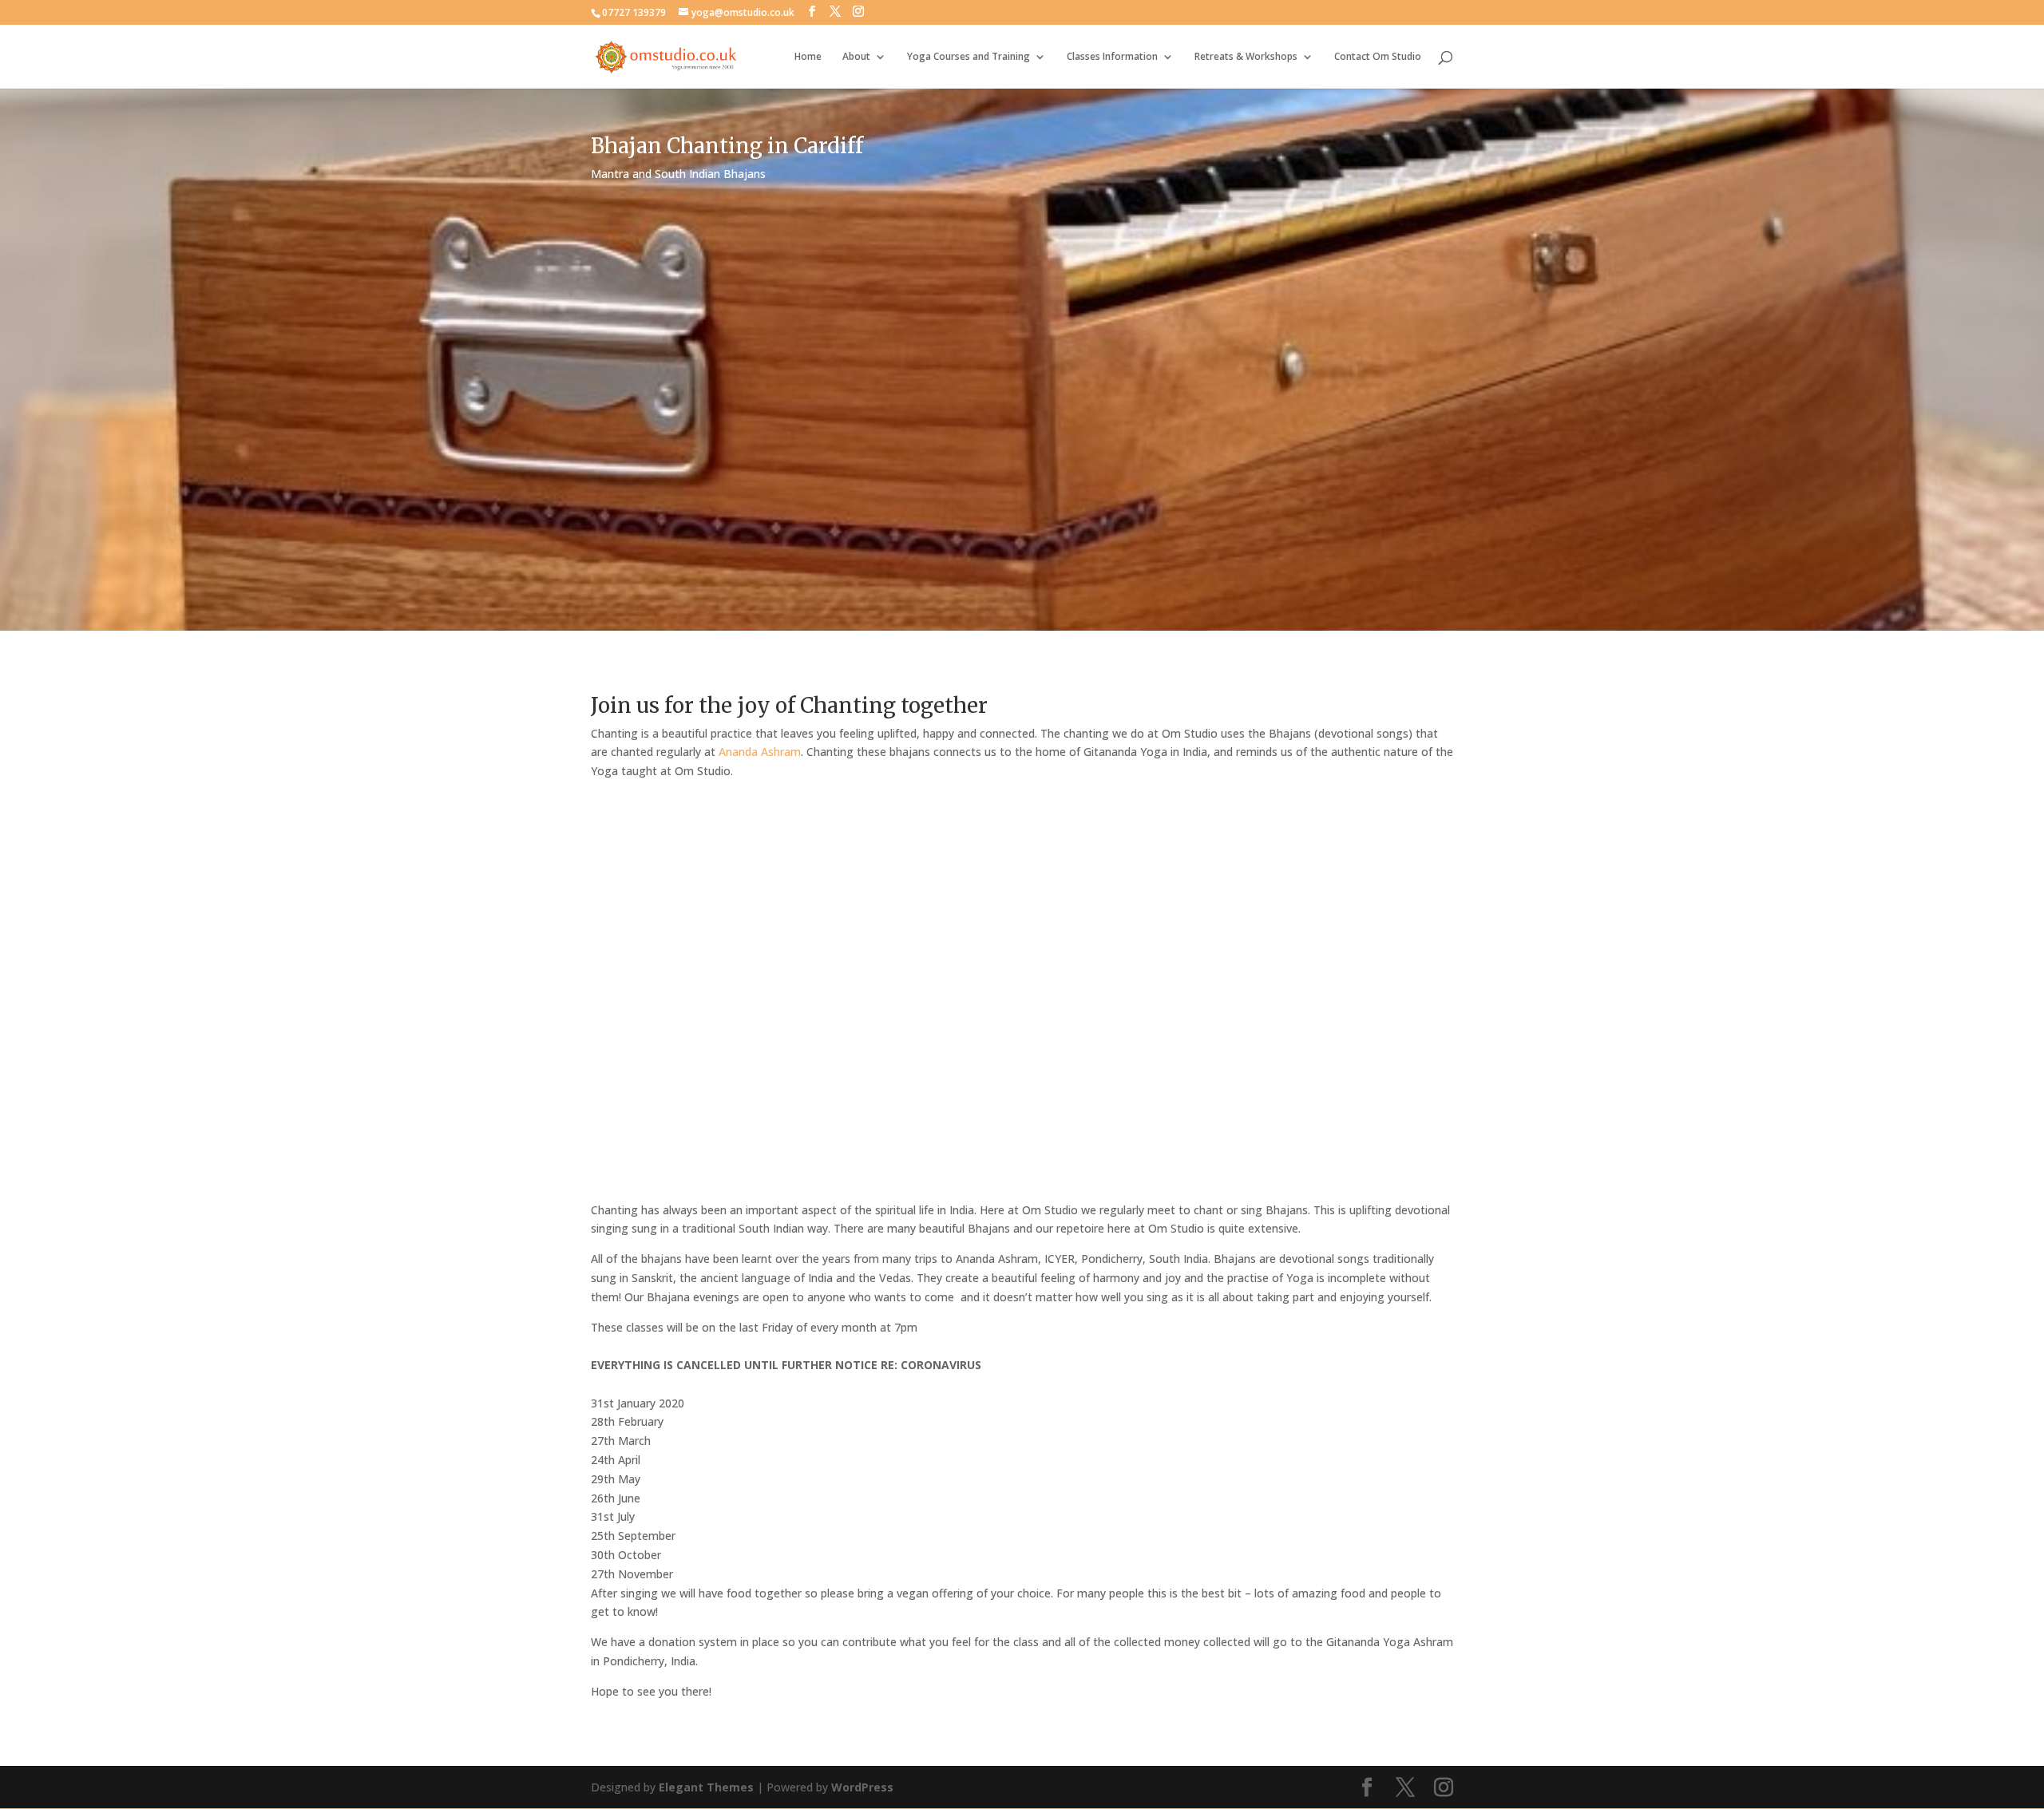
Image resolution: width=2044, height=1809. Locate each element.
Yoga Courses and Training (969, 57)
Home (808, 57)
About (856, 57)
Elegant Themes (706, 1787)
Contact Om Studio (1378, 57)
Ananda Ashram (760, 752)
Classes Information (1112, 57)
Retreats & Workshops (1246, 57)
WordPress (862, 1787)
